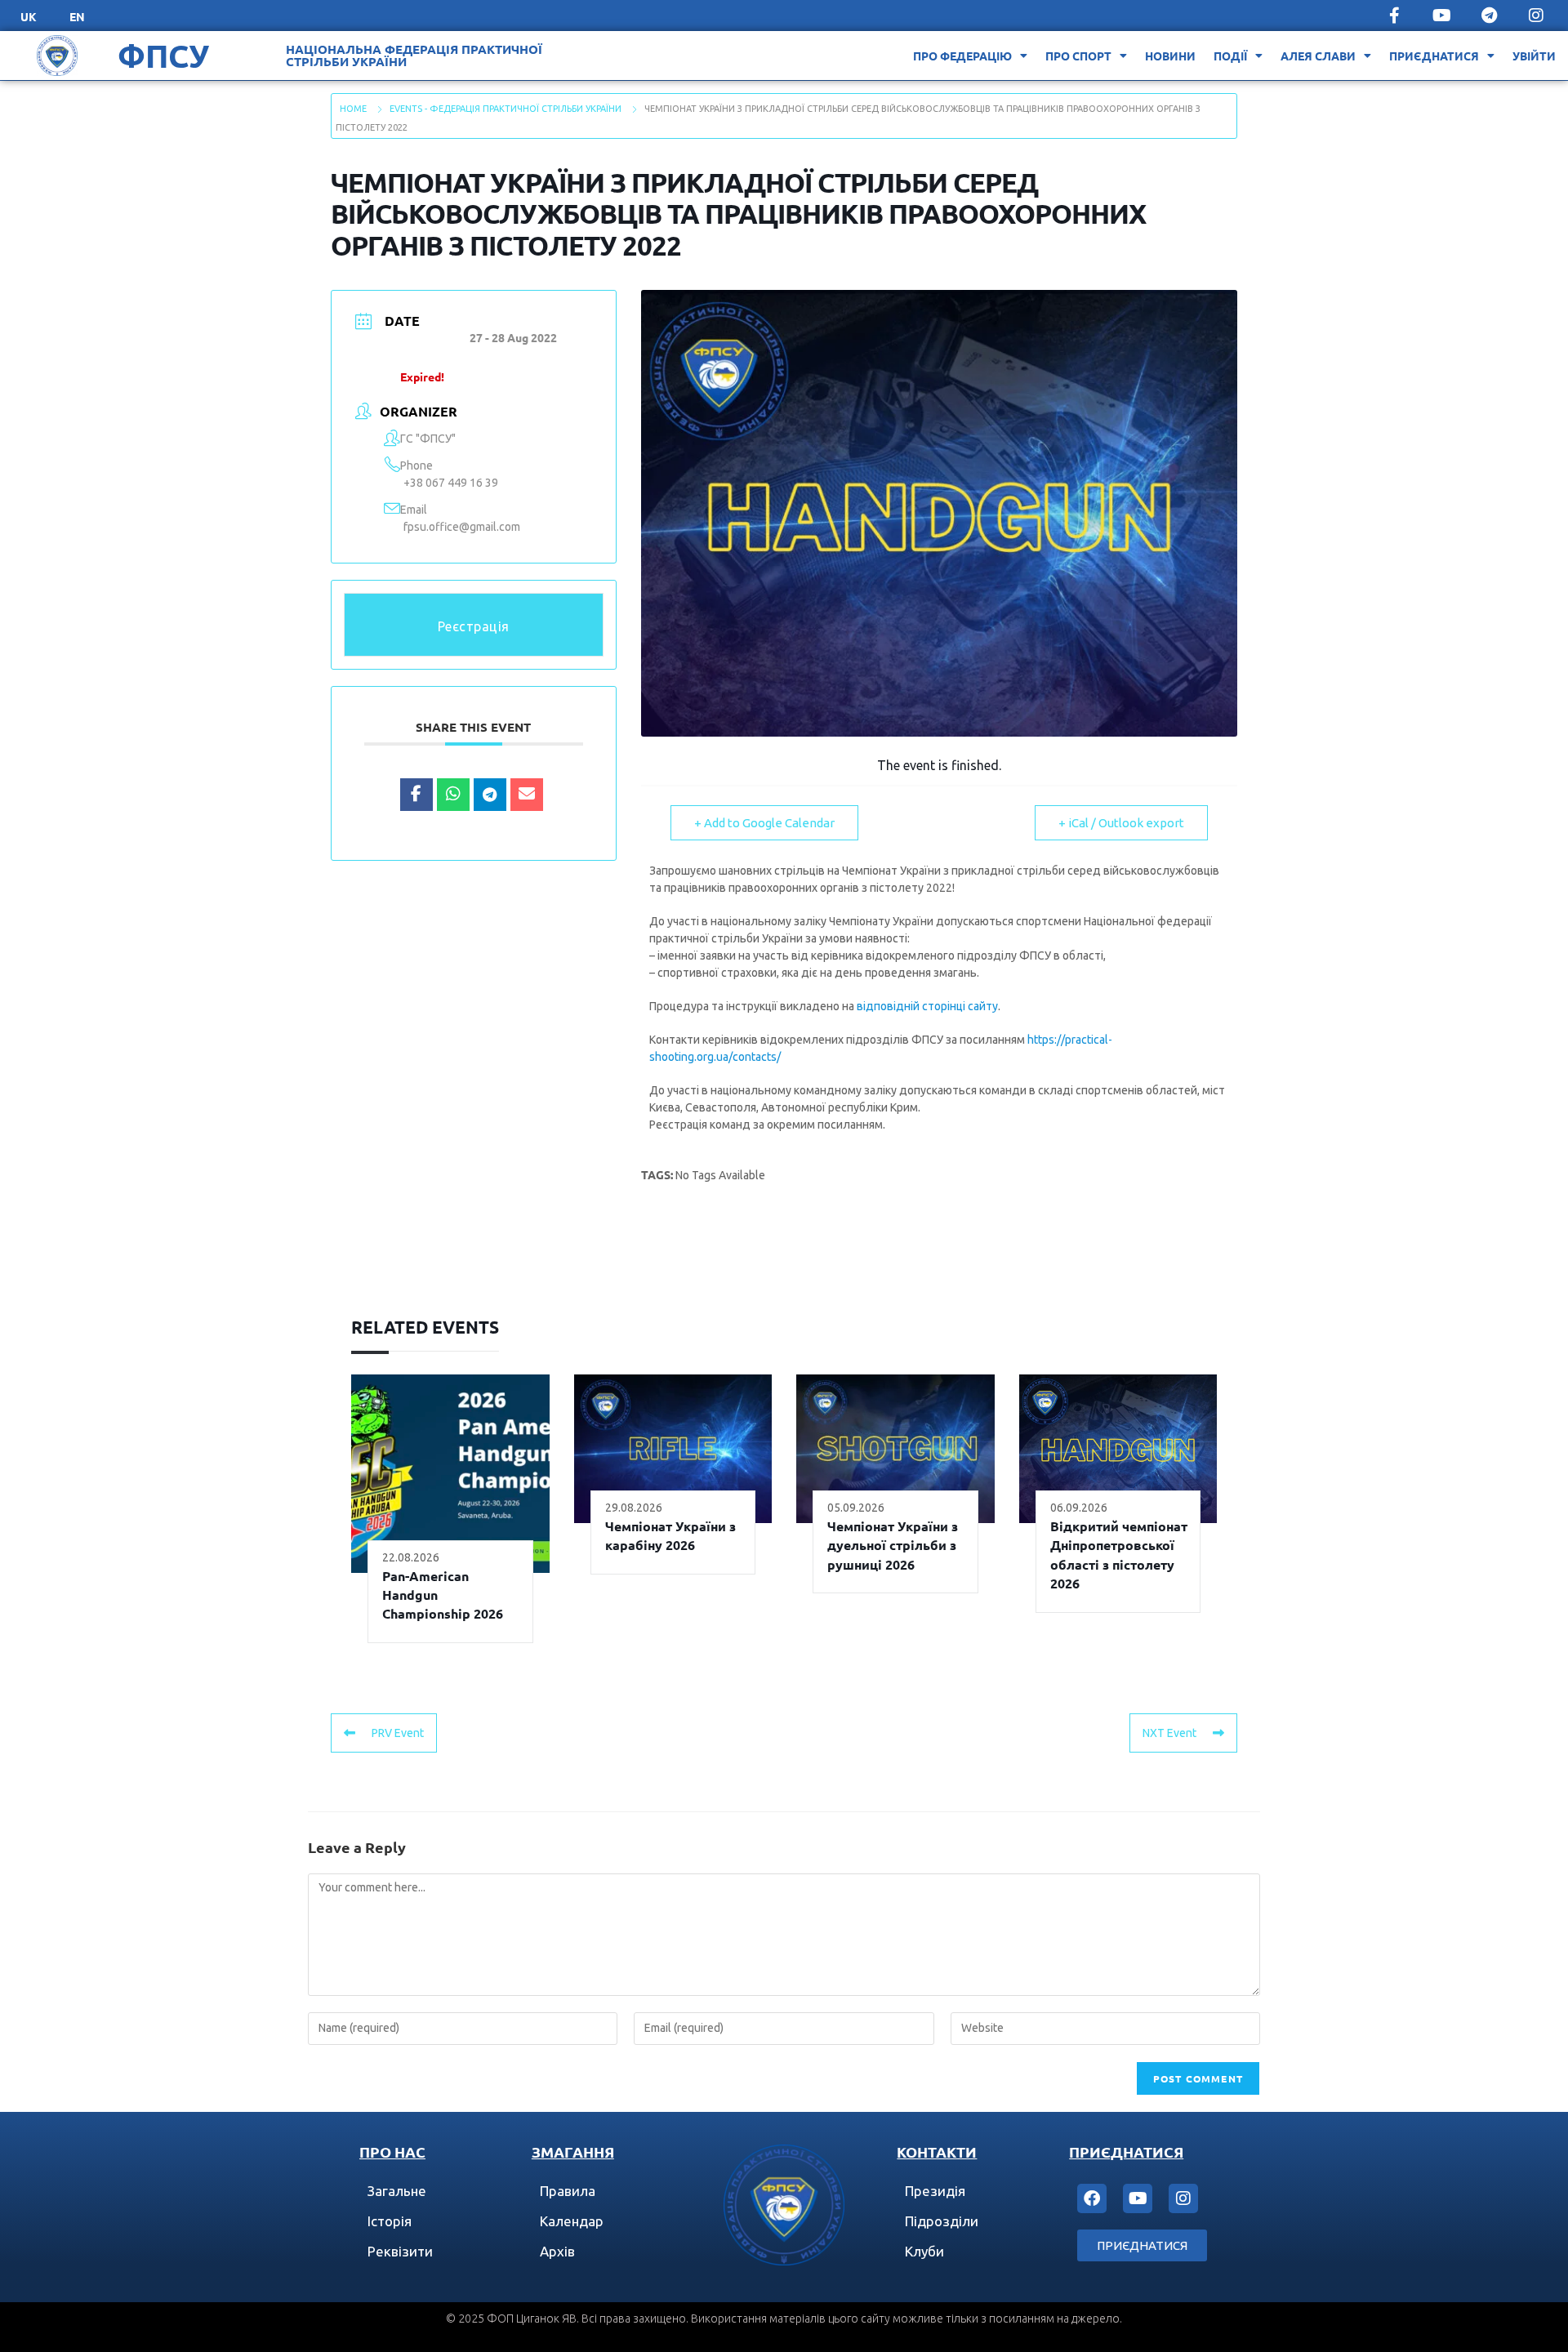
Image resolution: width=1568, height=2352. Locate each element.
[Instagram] (1536, 16)
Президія (935, 2191)
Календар (572, 2221)
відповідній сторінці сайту (927, 1006)
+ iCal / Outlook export (1121, 823)
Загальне (397, 2191)
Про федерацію (962, 56)
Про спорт (1078, 56)
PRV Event (398, 1733)
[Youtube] (1441, 16)
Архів (557, 2251)
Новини (1170, 56)
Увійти (1534, 56)
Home (353, 109)
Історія (390, 2221)
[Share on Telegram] (490, 795)
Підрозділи (942, 2221)
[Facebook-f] (1394, 16)
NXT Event (1169, 1733)
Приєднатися (1434, 56)
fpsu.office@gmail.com (462, 527)
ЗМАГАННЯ (573, 2152)
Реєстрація (474, 626)
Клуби (924, 2251)
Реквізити (400, 2251)
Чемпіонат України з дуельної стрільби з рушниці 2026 (893, 1545)
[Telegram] (1489, 16)
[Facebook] (1092, 2198)
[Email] (527, 795)
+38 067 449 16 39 (451, 483)
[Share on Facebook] (416, 795)
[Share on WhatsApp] (453, 795)
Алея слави (1318, 56)
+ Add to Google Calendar (764, 823)
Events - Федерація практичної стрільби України (506, 109)
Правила (568, 2191)
